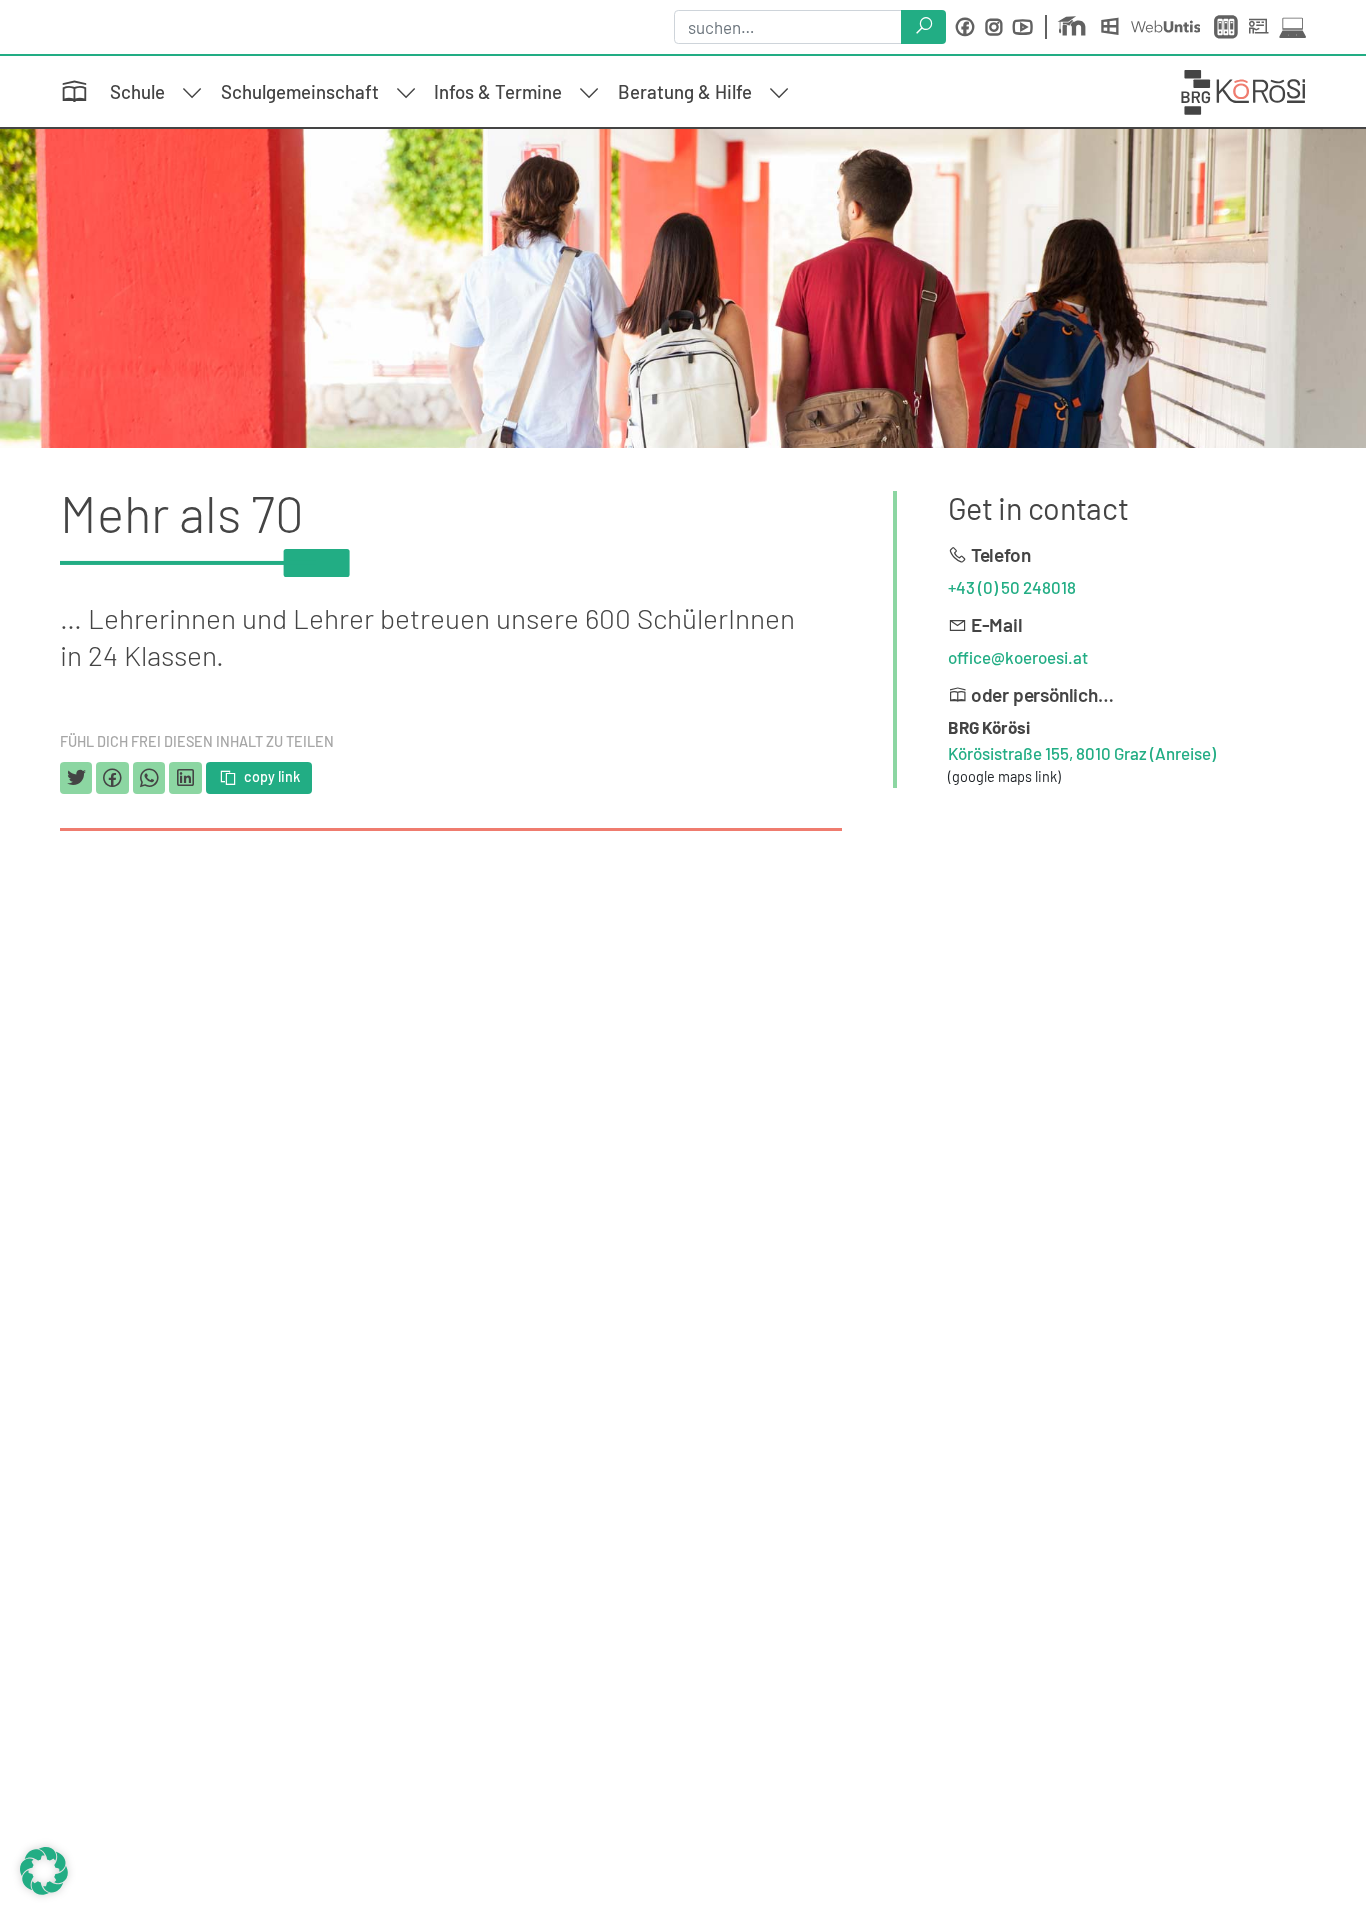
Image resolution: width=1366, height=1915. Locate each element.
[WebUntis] (1170, 27)
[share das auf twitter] (76, 778)
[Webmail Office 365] (1114, 27)
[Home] (81, 92)
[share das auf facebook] (112, 778)
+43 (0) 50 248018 (1012, 587)
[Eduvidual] (1076, 27)
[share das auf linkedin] (185, 778)
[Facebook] (965, 27)
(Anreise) (1183, 753)
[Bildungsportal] (1227, 27)
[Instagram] (994, 27)
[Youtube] (1023, 27)
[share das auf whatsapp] (149, 778)
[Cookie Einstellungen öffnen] (44, 1868)
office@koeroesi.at (1018, 657)
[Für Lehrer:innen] (1262, 27)
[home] (1243, 90)
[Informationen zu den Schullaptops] (1292, 27)
